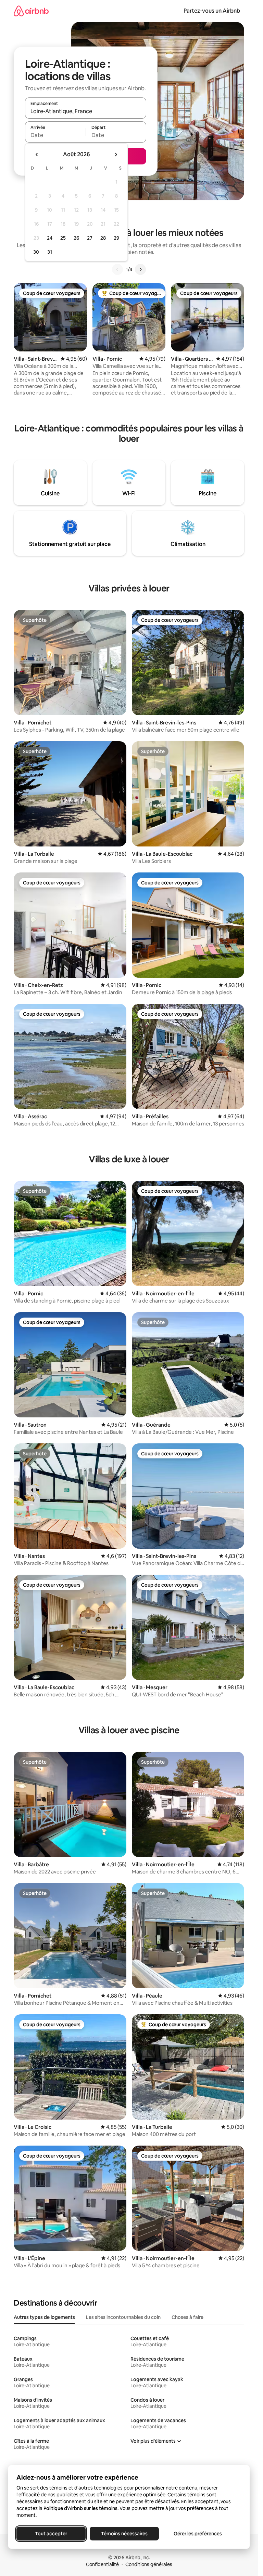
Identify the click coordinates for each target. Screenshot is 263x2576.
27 (90, 238)
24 (50, 238)
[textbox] (55, 135)
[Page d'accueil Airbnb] (31, 11)
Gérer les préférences (198, 2534)
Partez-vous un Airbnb (212, 11)
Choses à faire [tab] (187, 2317)
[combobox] (86, 111)
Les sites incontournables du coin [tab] (123, 2317)
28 (103, 238)
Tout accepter (51, 2534)
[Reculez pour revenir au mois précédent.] (37, 155)
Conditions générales (149, 2564)
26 (76, 238)
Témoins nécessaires (124, 2534)
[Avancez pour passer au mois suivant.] (116, 155)
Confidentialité (102, 2564)
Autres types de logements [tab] (44, 2317)
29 (116, 238)
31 (50, 252)
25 (63, 238)
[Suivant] (140, 269)
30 (36, 252)
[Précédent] (117, 269)
